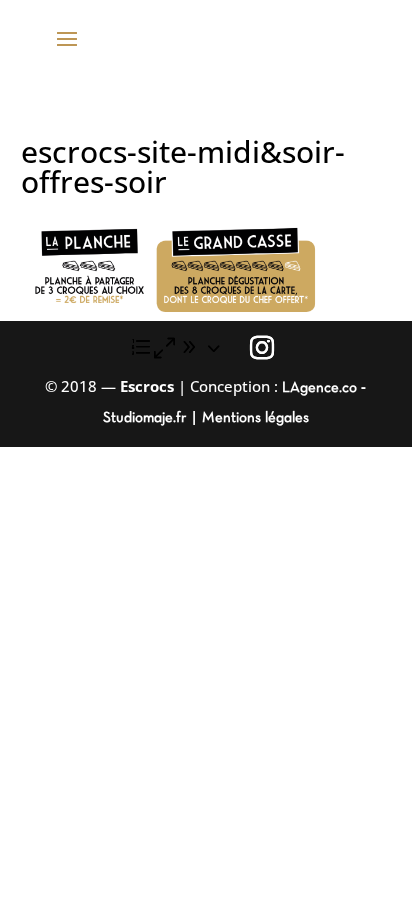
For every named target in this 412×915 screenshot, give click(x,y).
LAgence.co (321, 388)
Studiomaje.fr (146, 418)
